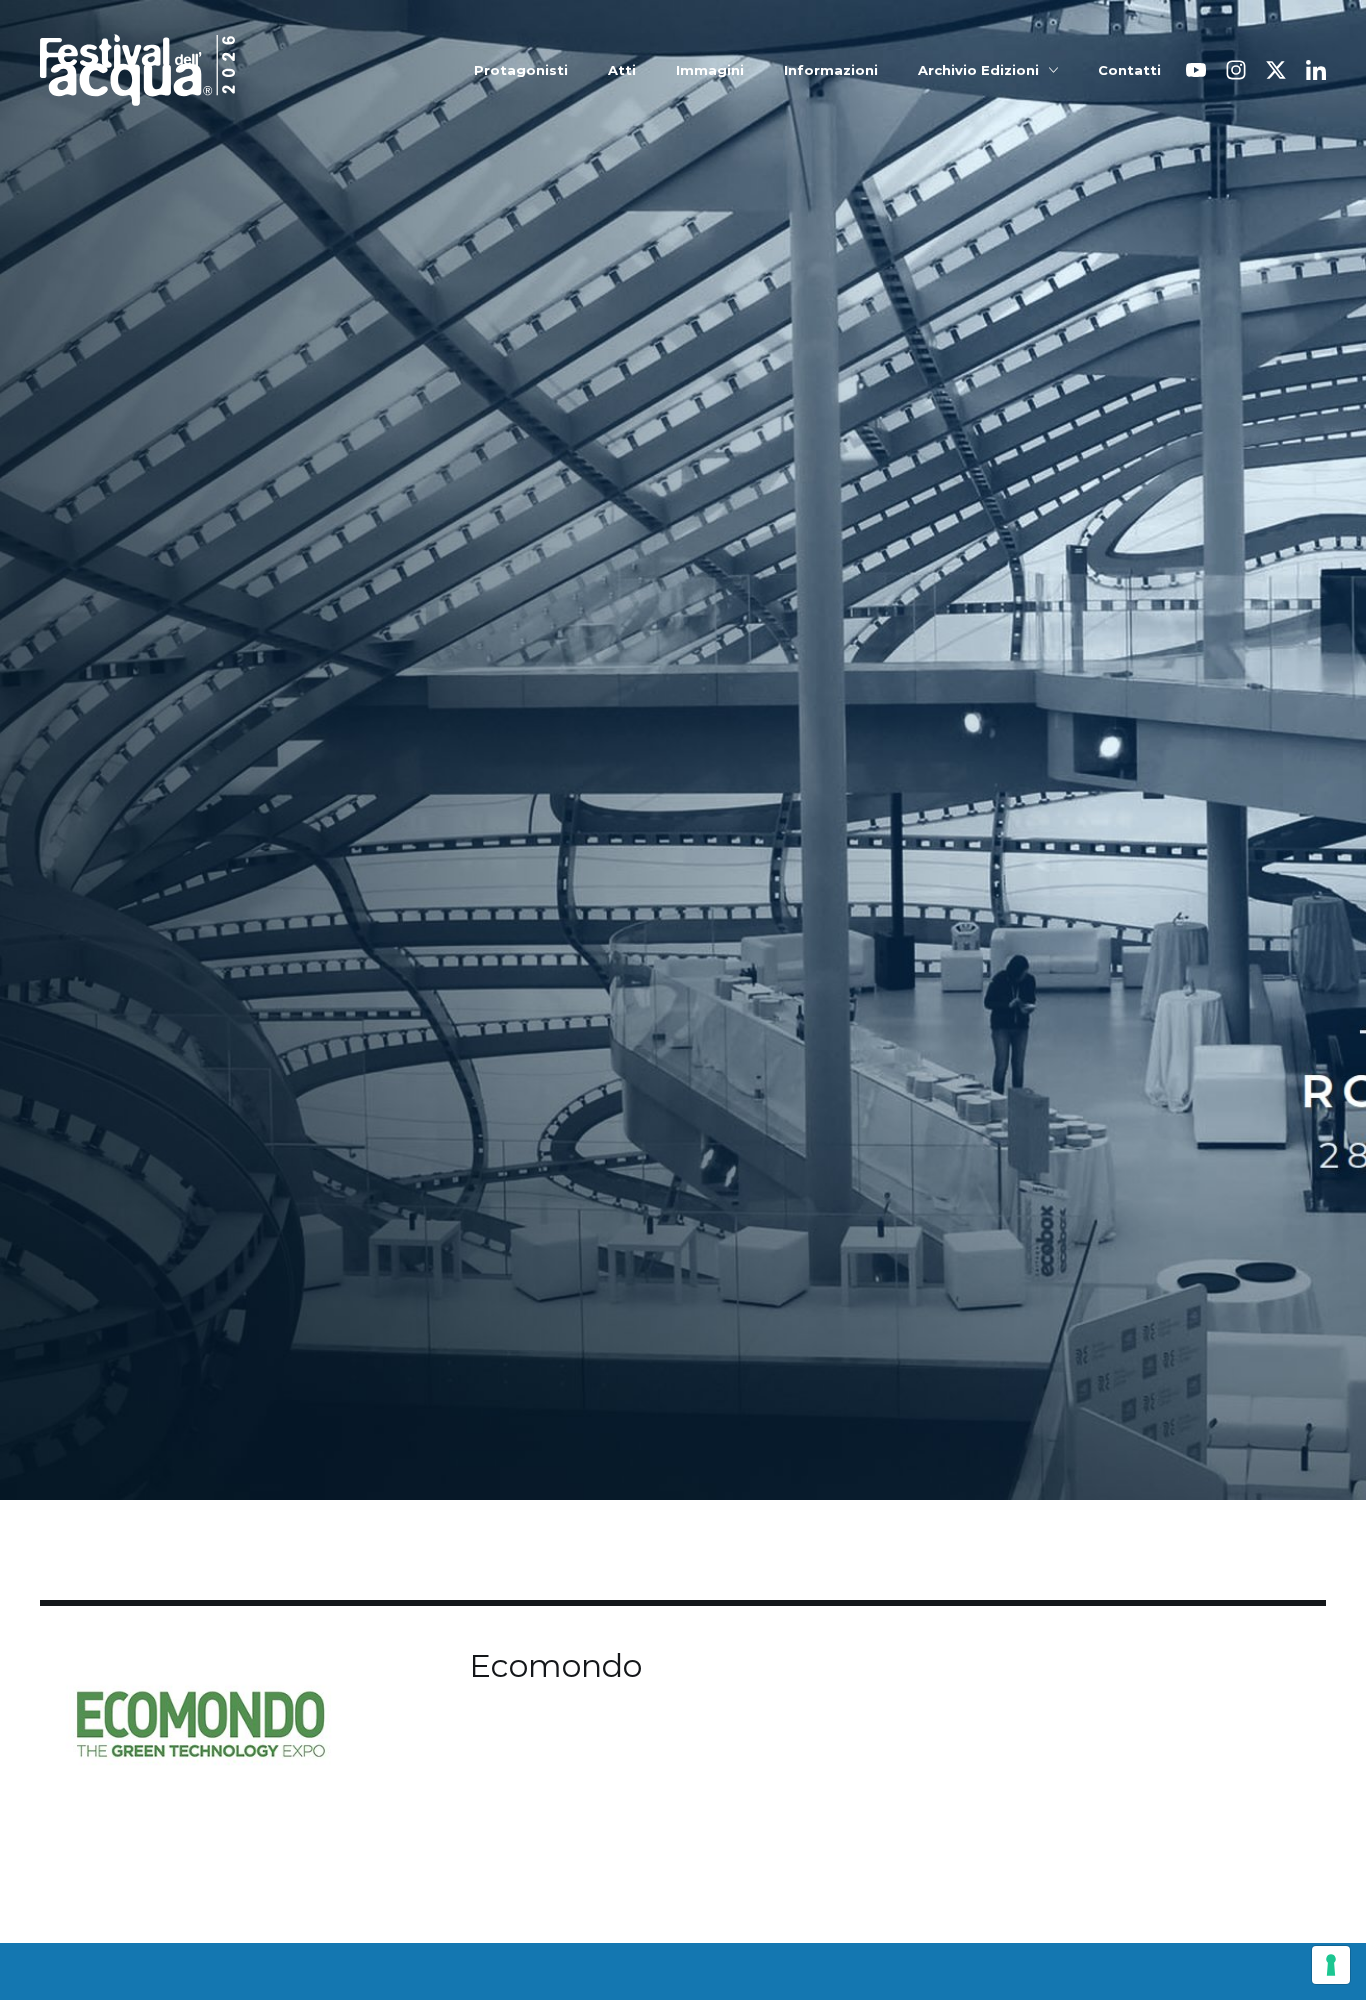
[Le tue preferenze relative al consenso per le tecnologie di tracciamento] (1331, 1965)
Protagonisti (521, 70)
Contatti (1129, 70)
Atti (622, 70)
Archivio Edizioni (978, 70)
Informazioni (831, 70)
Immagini (710, 70)
